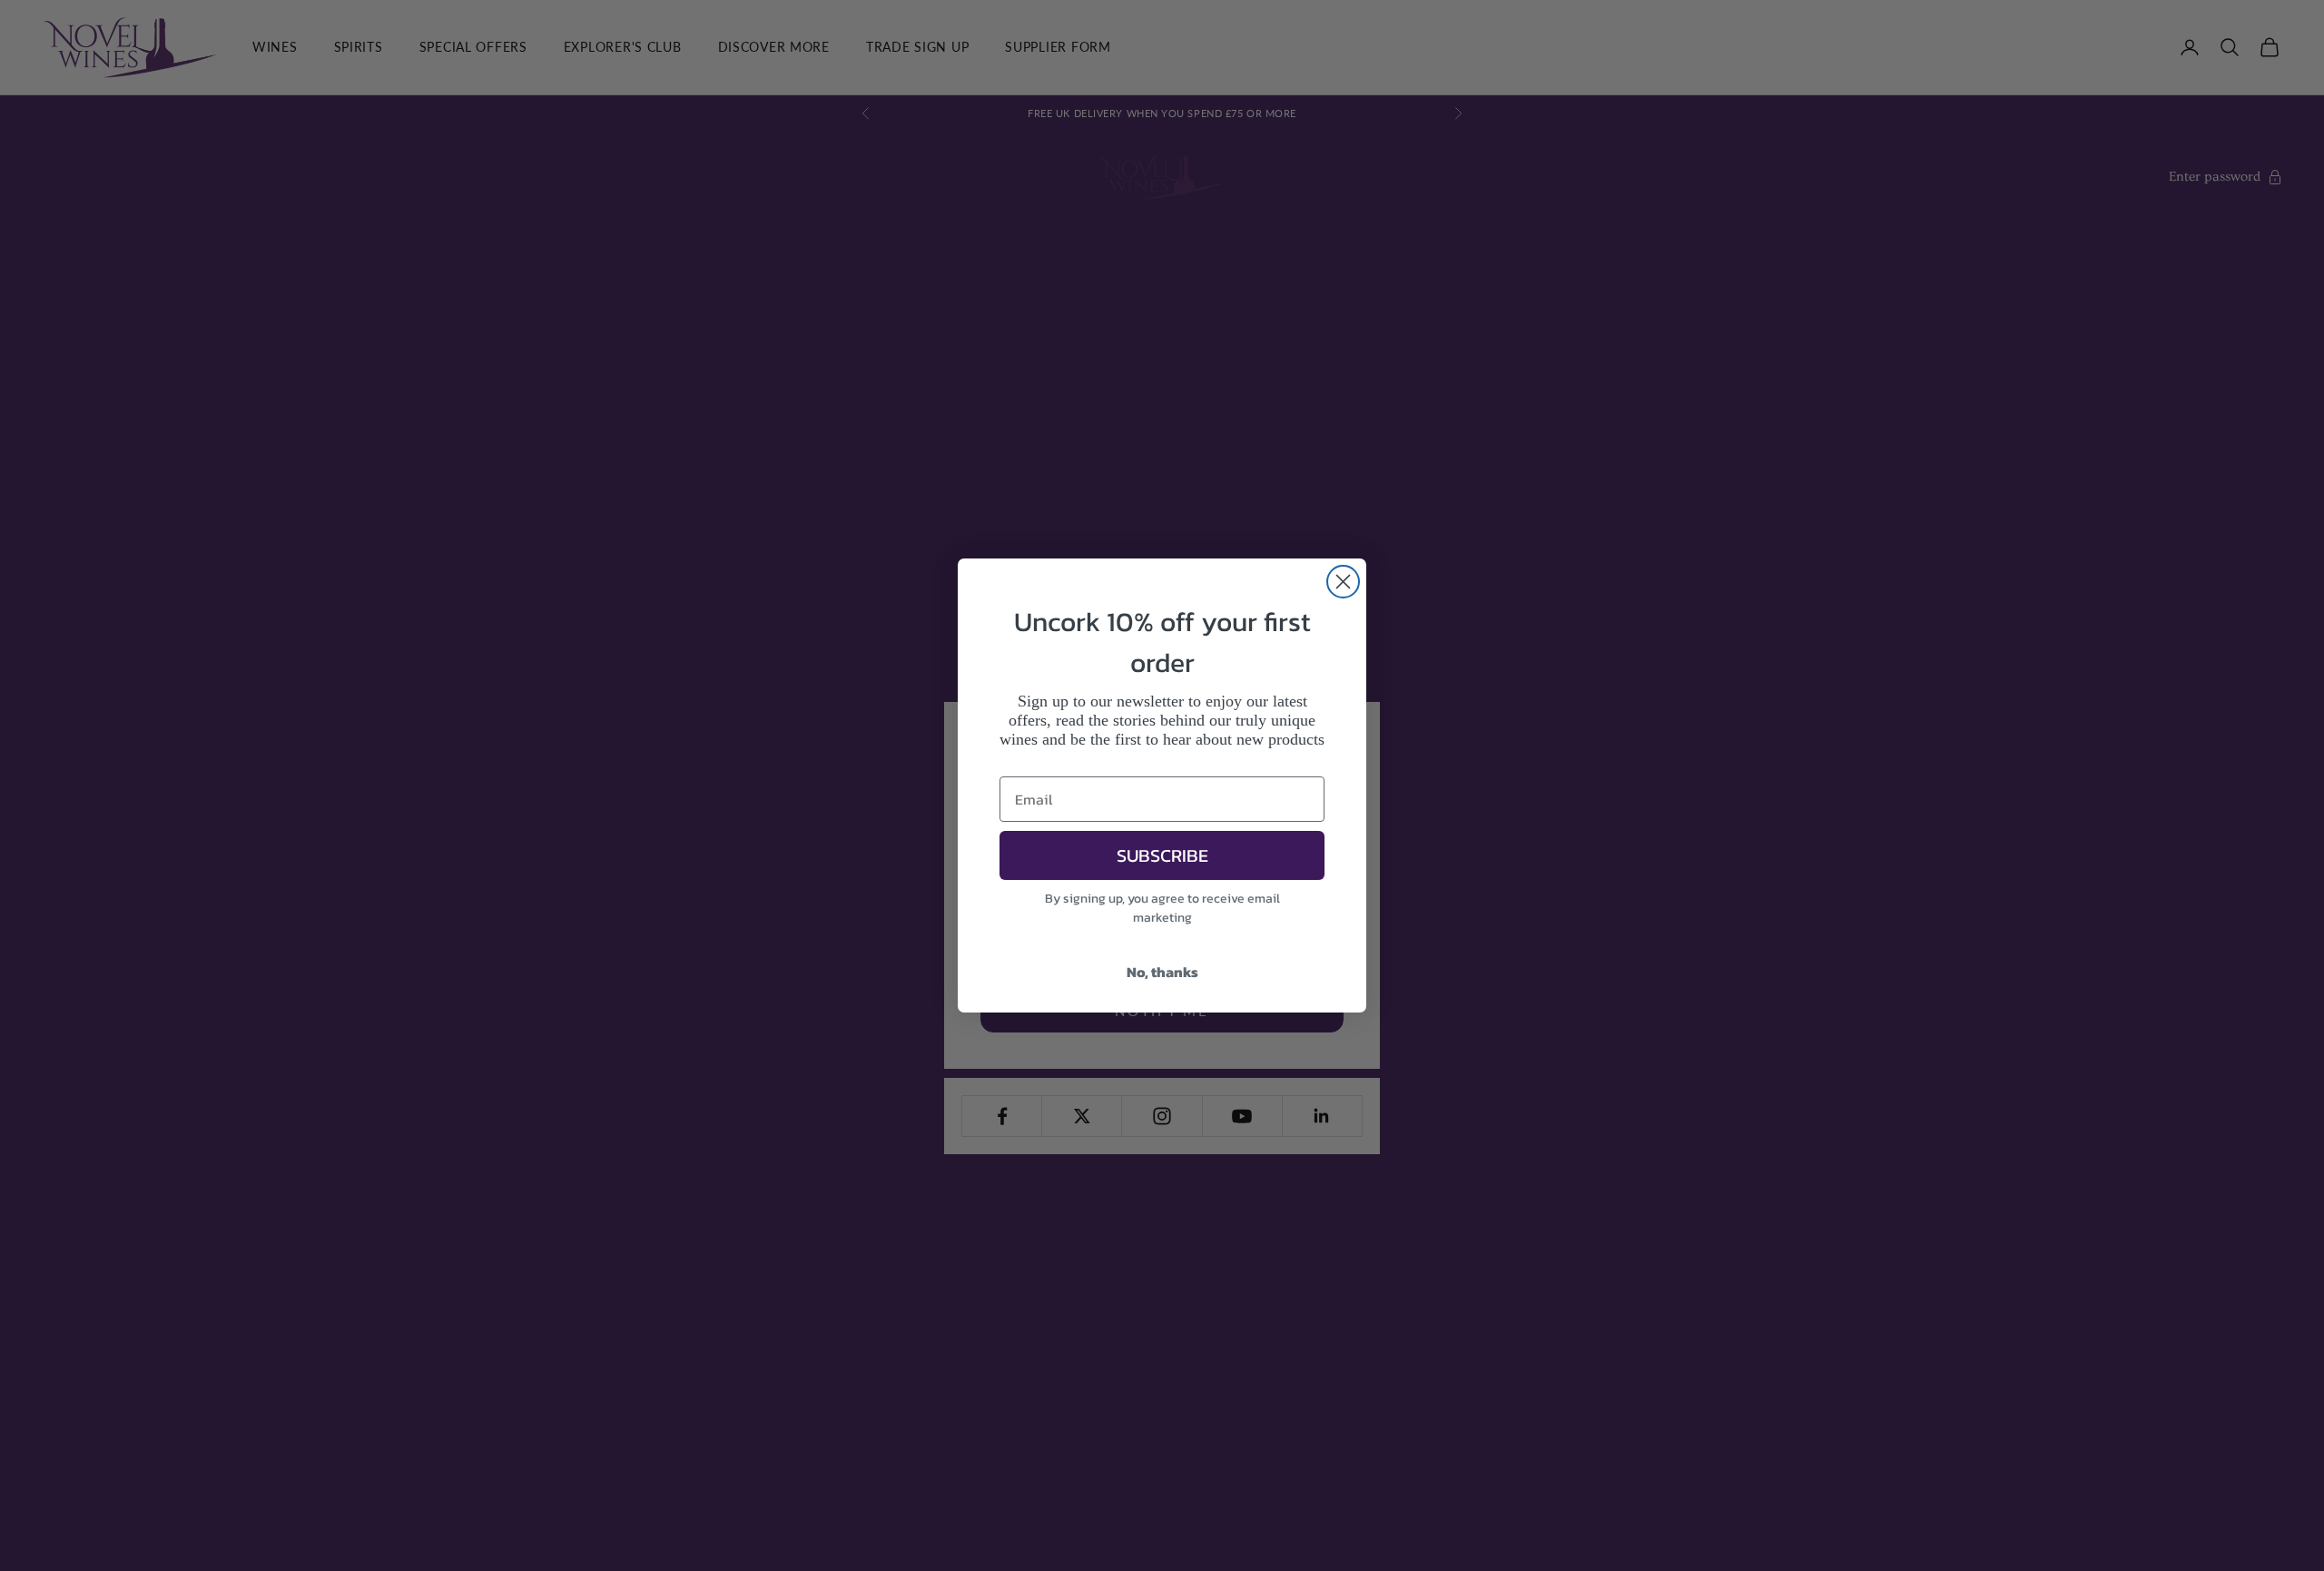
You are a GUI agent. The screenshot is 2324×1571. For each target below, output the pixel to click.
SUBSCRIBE (1162, 855)
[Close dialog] (1343, 582)
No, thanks (1162, 972)
